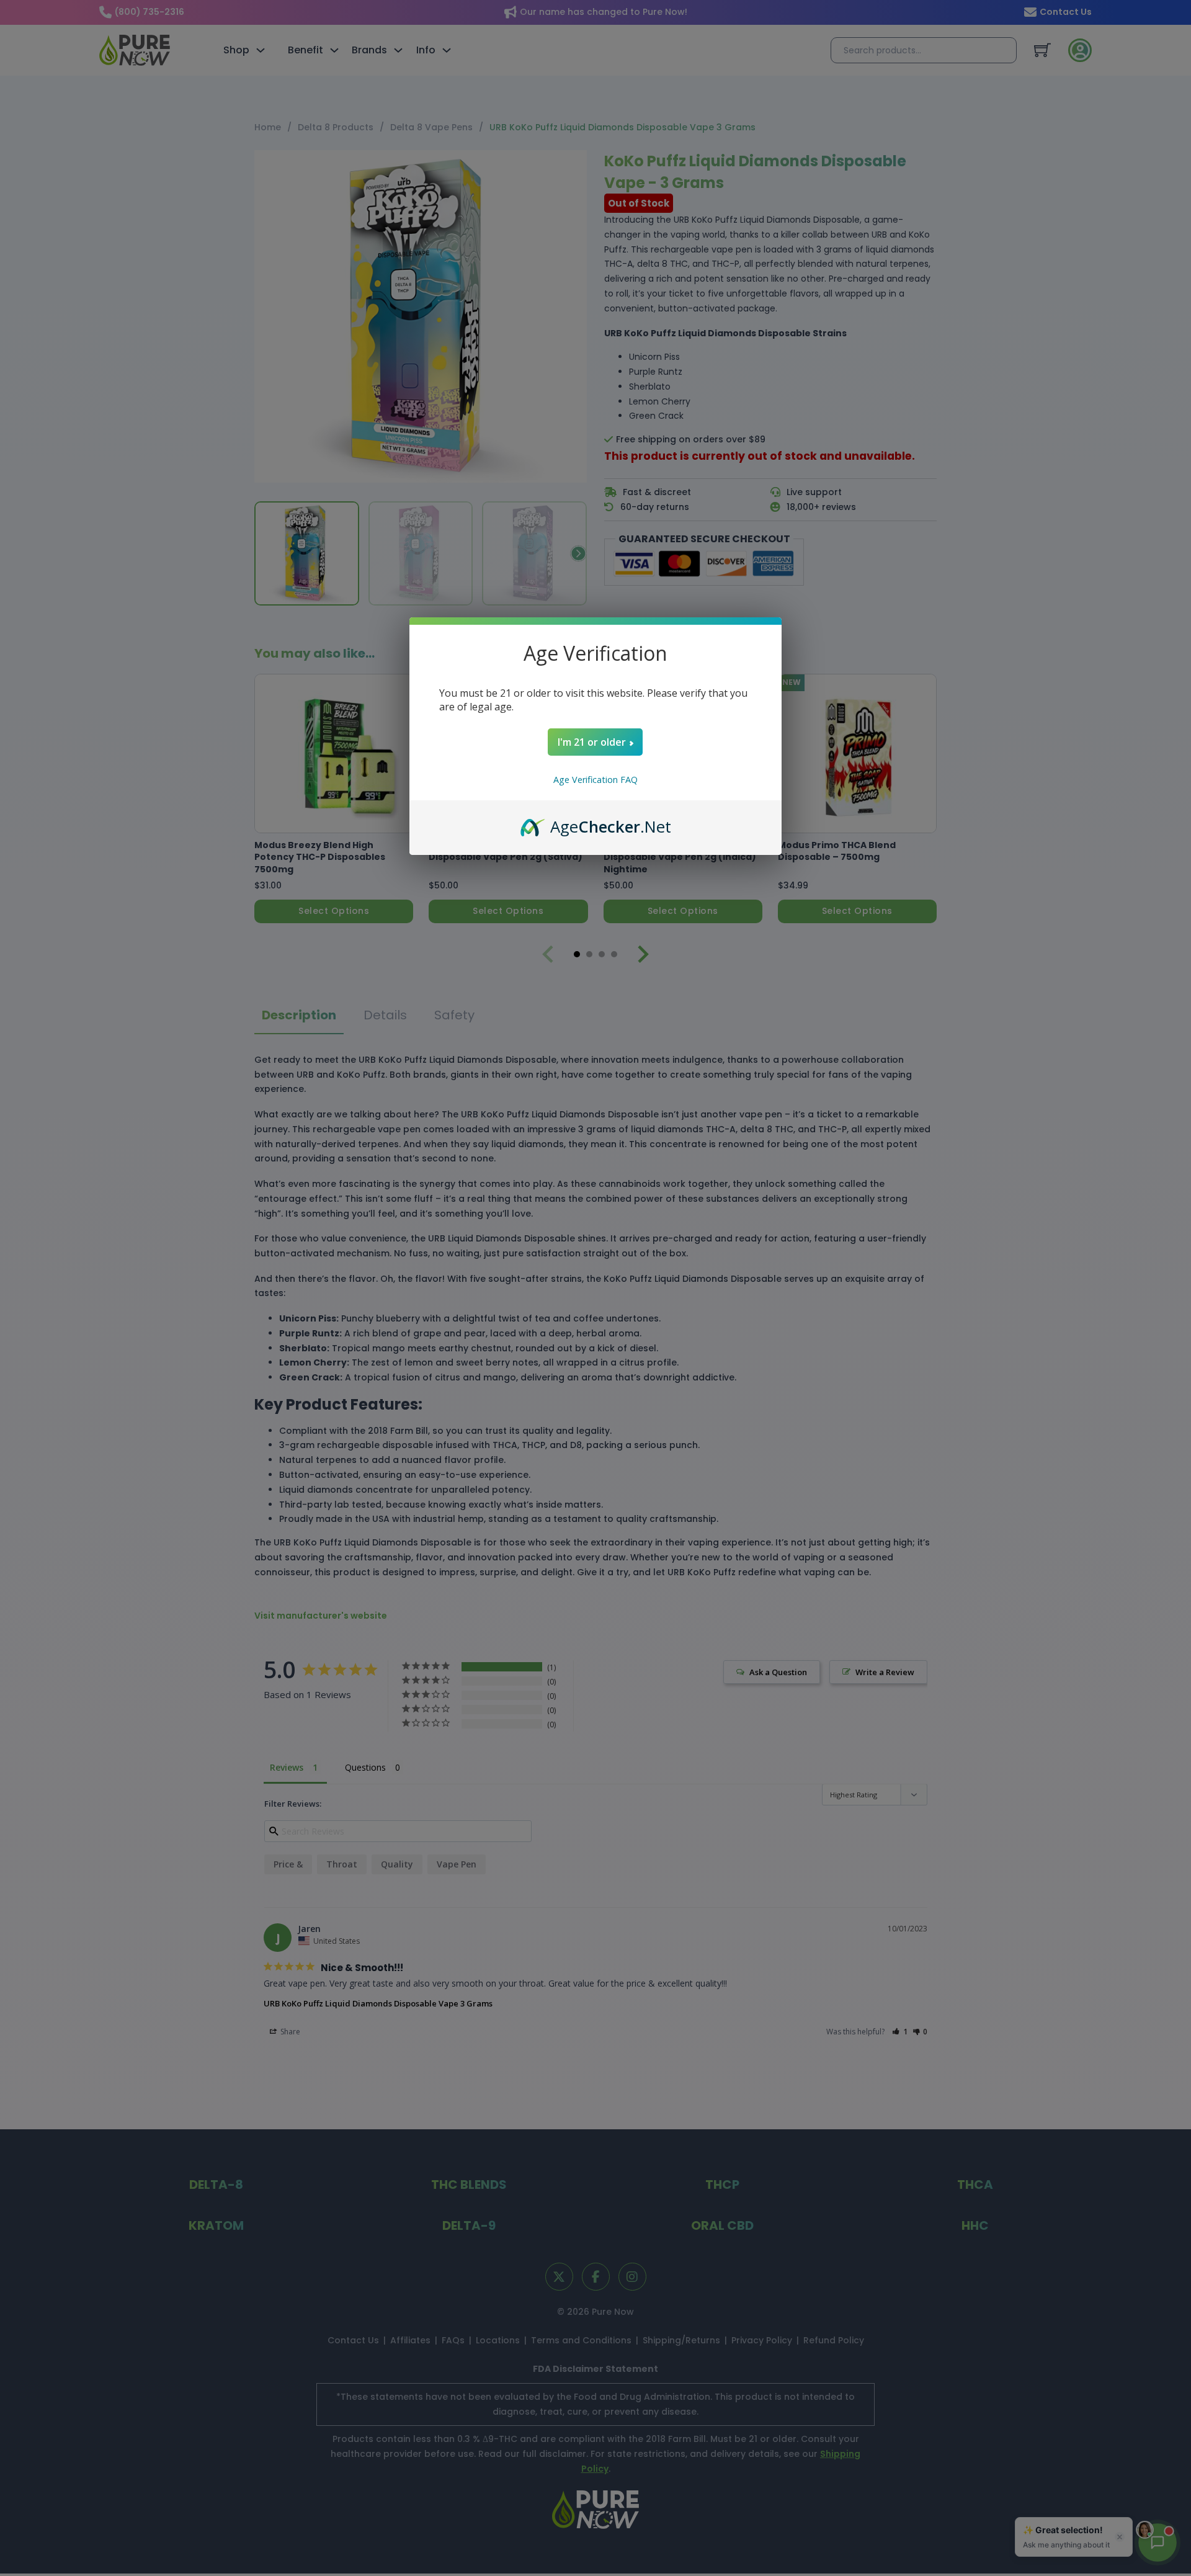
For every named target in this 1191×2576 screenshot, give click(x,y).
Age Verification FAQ (595, 780)
